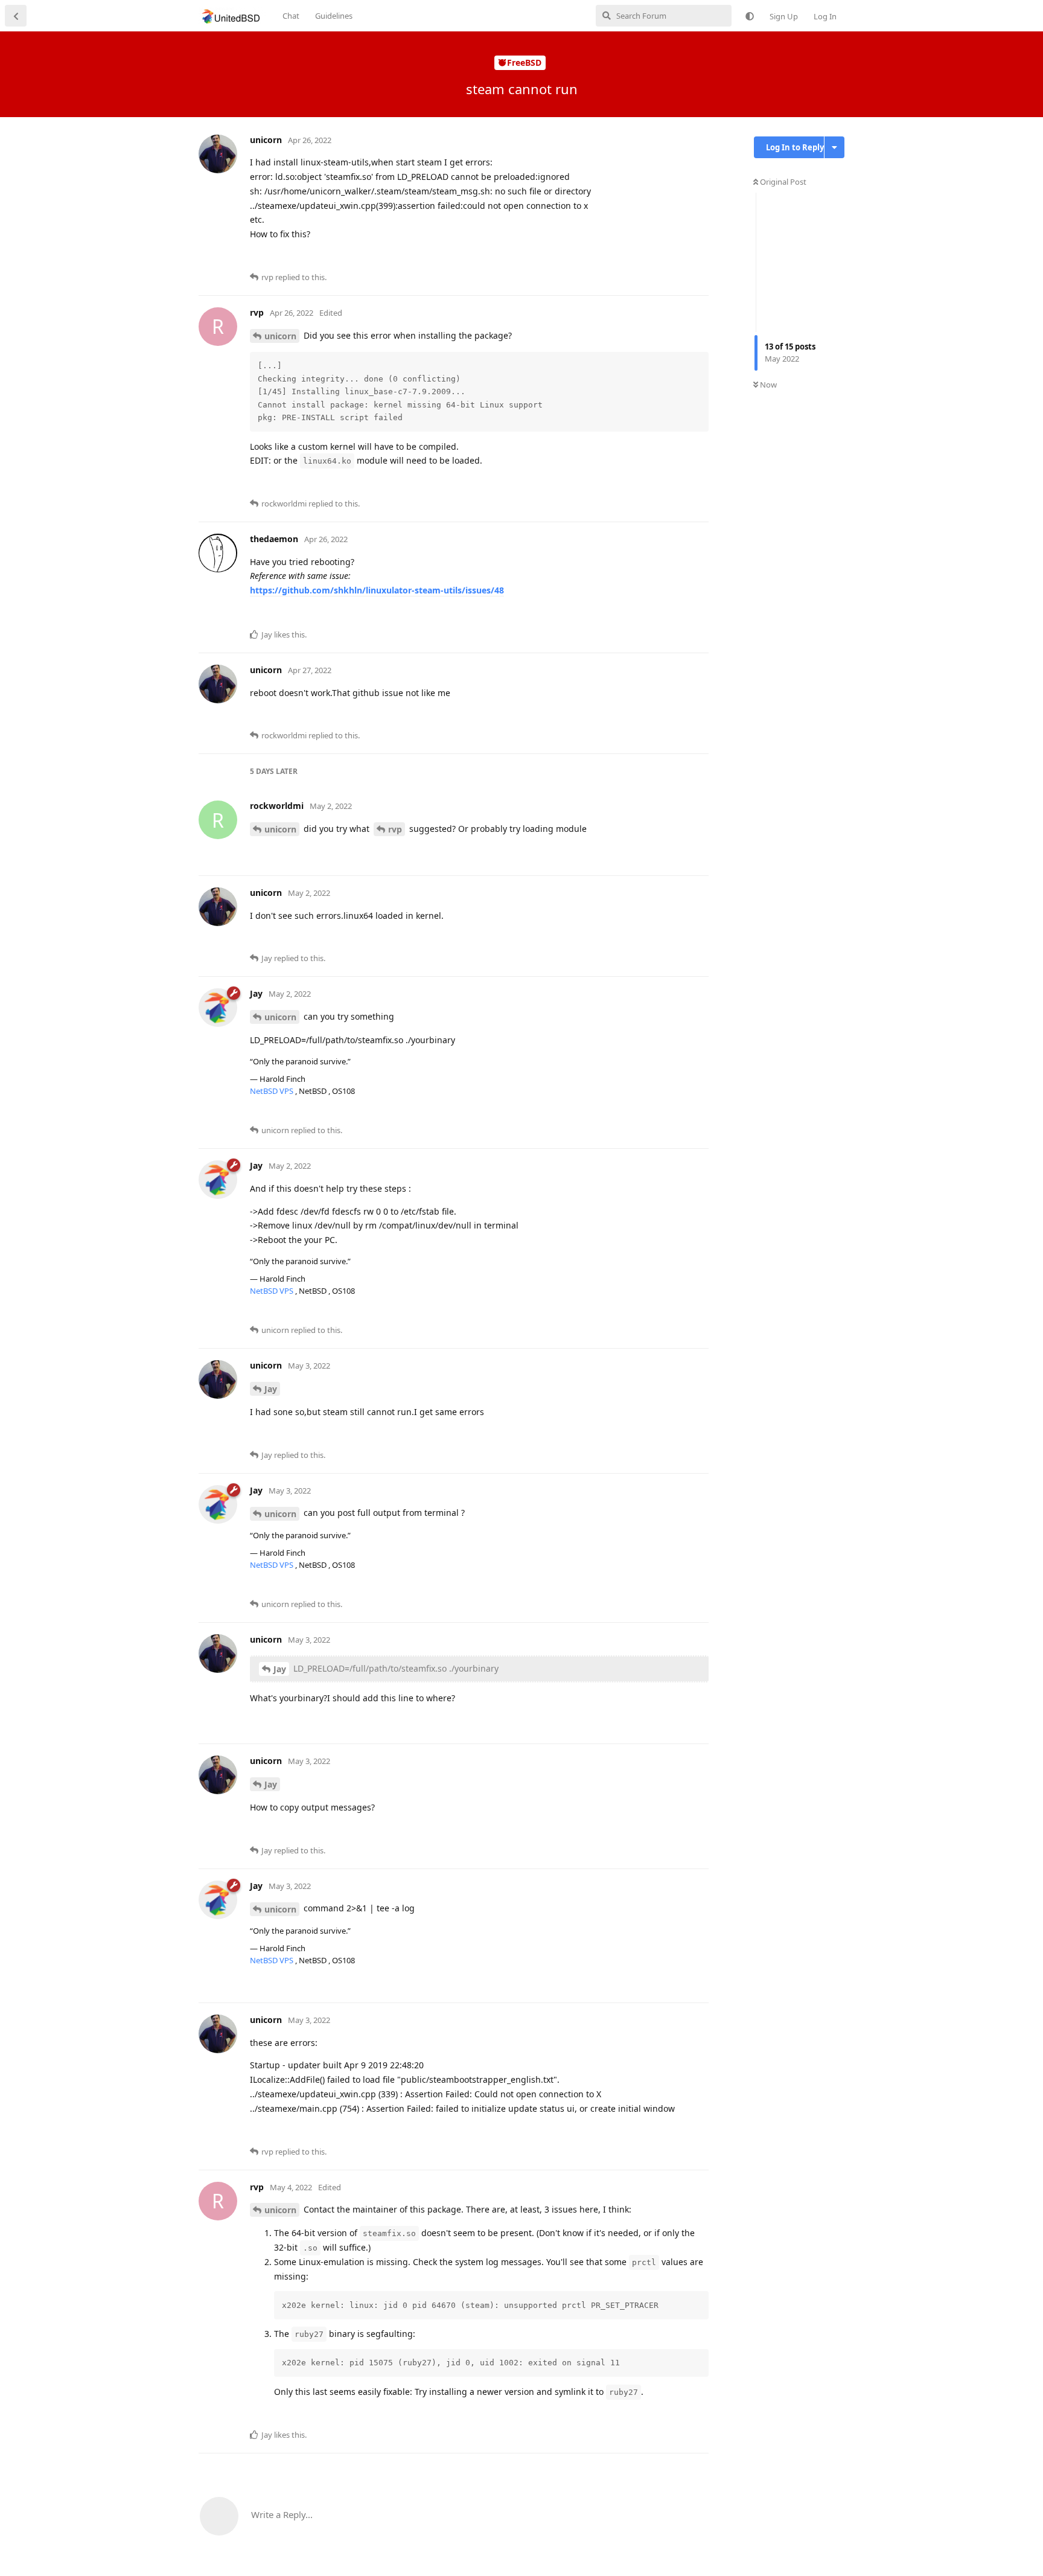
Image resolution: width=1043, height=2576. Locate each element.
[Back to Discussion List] (16, 16)
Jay (271, 1389)
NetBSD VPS (273, 1091)
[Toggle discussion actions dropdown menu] (834, 147)
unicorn (280, 336)
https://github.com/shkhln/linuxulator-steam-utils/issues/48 (377, 590)
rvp (395, 829)
